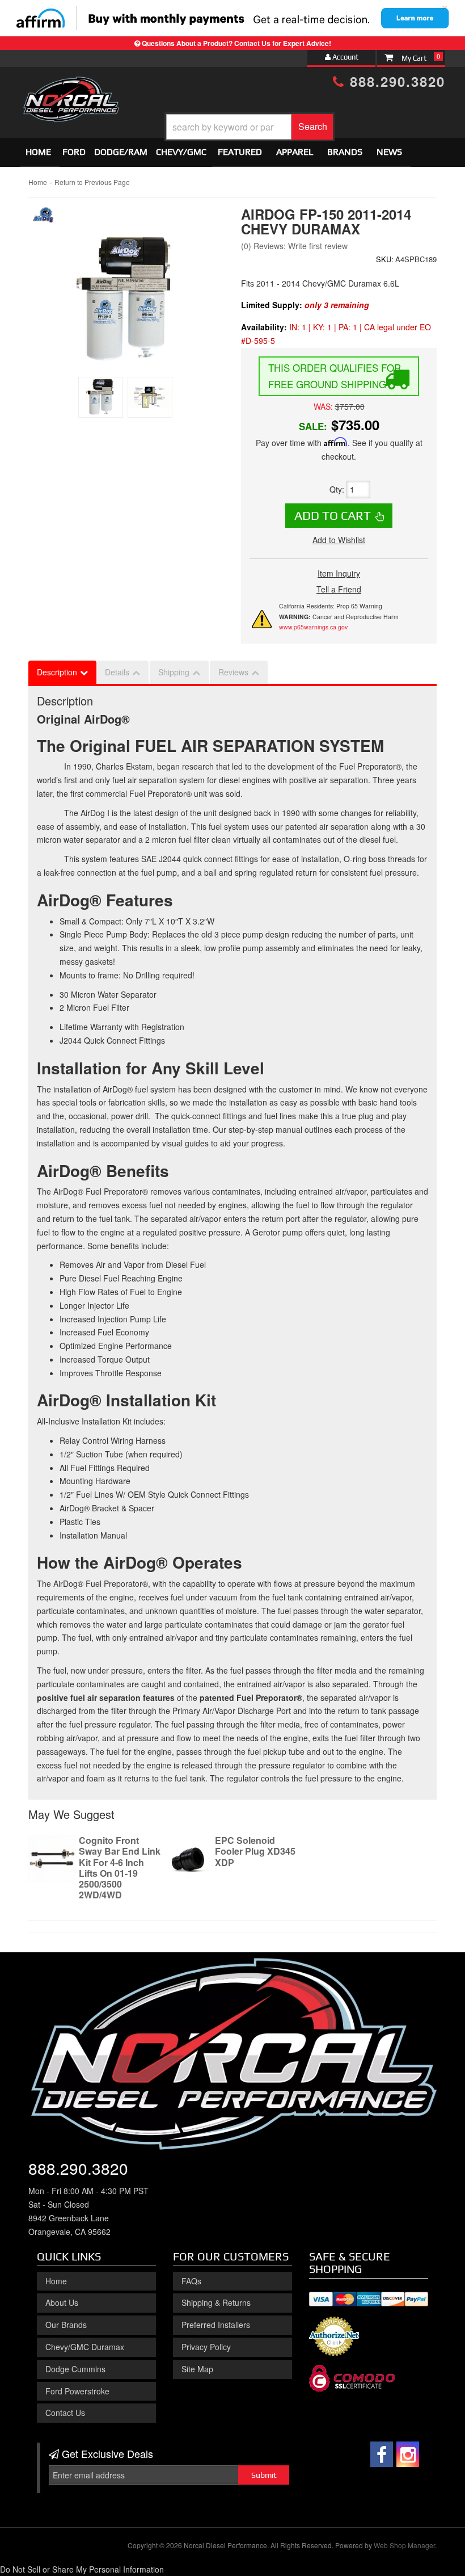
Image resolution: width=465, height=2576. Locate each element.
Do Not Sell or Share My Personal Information (82, 2569)
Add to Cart (333, 515)
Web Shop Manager (404, 2545)
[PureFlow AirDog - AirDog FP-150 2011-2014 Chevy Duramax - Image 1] (101, 397)
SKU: (385, 259)
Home (38, 152)
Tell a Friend (339, 589)
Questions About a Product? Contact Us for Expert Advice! (236, 43)
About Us (62, 2302)
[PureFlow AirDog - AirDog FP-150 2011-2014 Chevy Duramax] (44, 218)
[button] (250, 127)
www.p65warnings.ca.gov (313, 627)
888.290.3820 (395, 81)
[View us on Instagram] (408, 2454)
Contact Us (65, 2413)
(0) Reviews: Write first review (294, 246)
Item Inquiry (339, 573)
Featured (240, 152)
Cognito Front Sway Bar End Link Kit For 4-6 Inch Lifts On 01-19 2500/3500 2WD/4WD (120, 1867)
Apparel (295, 152)
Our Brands (66, 2325)
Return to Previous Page (92, 182)
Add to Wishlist (339, 540)
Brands (345, 152)
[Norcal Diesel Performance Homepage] (71, 87)
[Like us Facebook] (382, 2454)
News (389, 152)
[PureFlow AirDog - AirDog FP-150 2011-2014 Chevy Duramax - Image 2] (150, 397)
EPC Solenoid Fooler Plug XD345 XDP (255, 1851)
